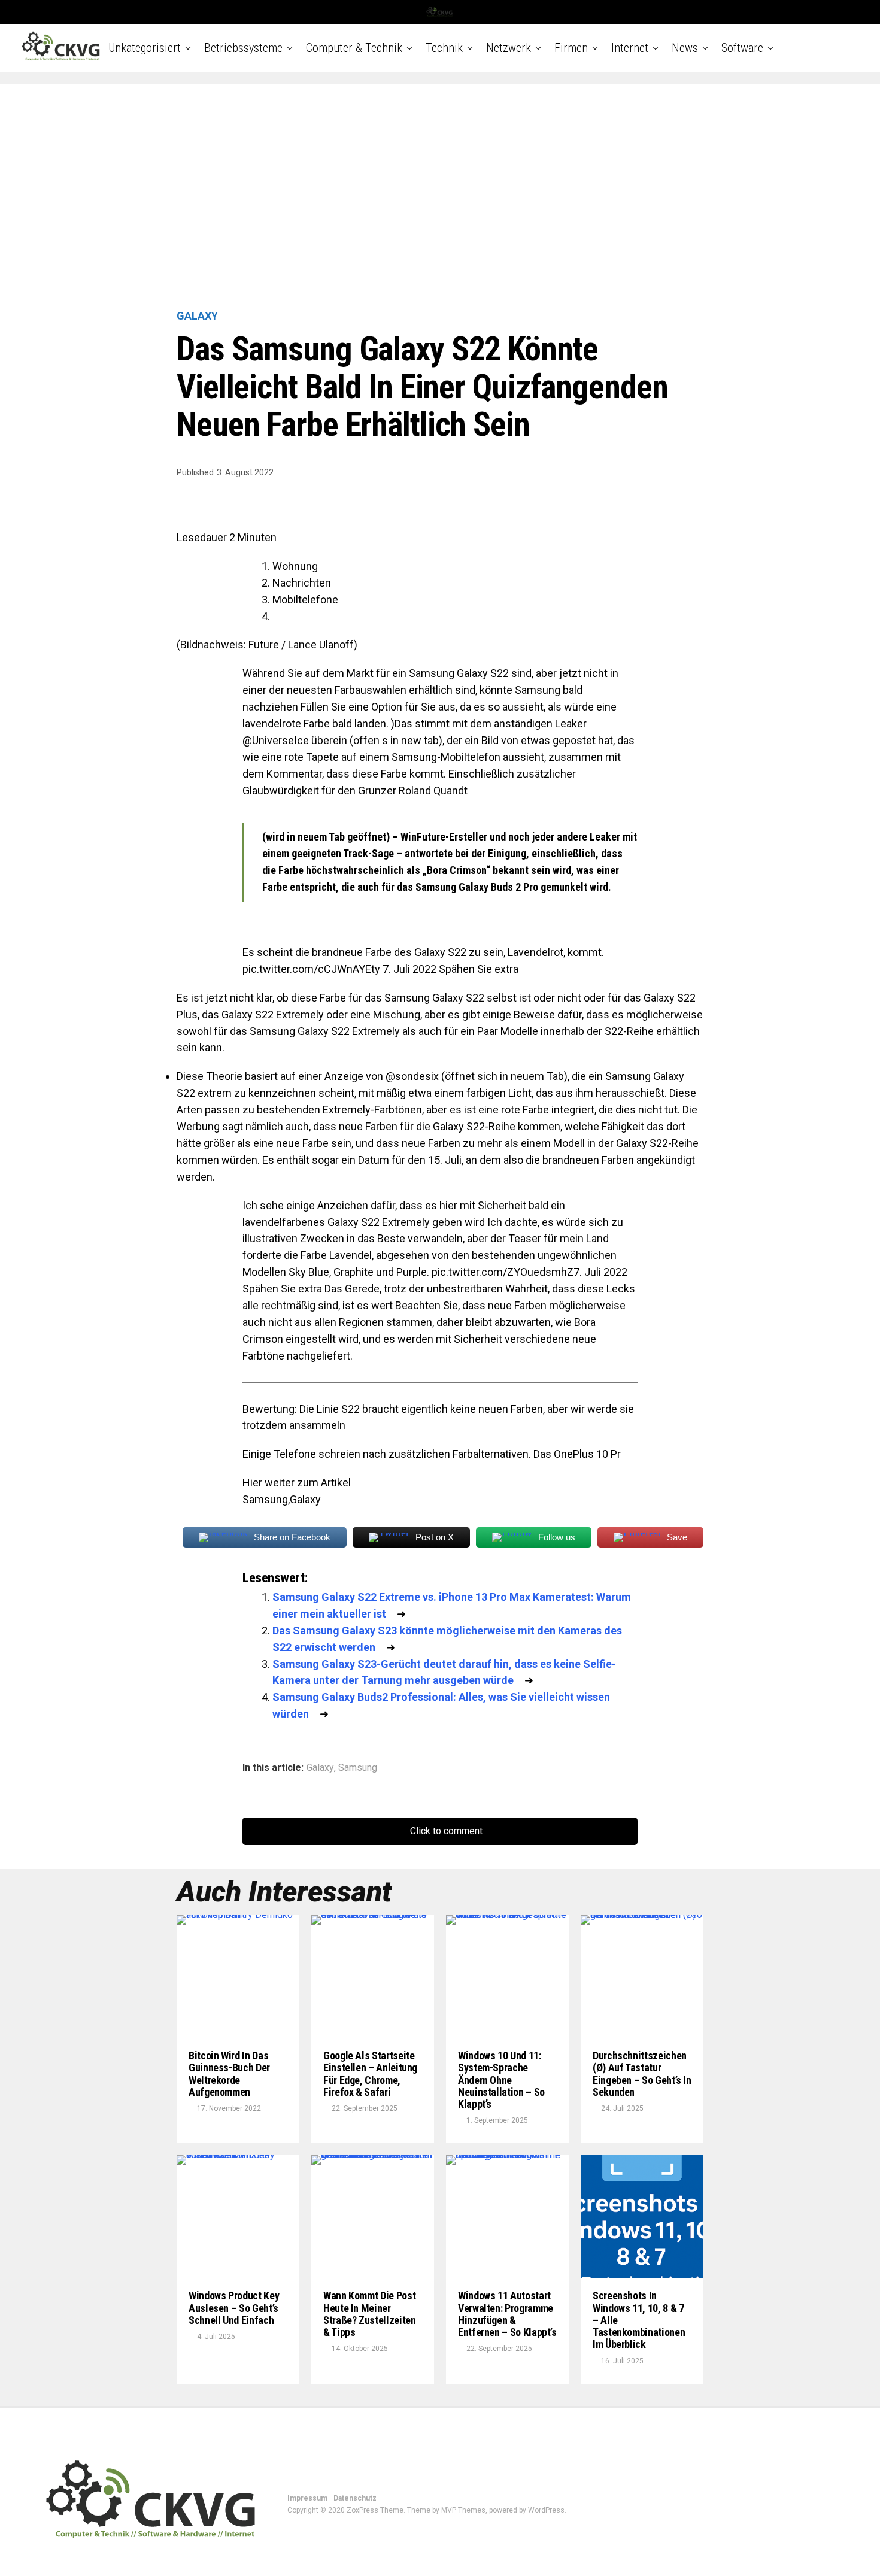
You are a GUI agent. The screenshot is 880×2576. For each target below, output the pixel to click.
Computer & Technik (354, 48)
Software (742, 48)
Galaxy (320, 1768)
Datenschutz (355, 2498)
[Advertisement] (440, 198)
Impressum (307, 2498)
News (685, 48)
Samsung (358, 1768)
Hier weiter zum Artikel (297, 1483)
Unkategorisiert (145, 48)
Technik (444, 48)
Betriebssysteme (243, 48)
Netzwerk (509, 48)
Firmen (571, 48)
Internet (630, 48)
